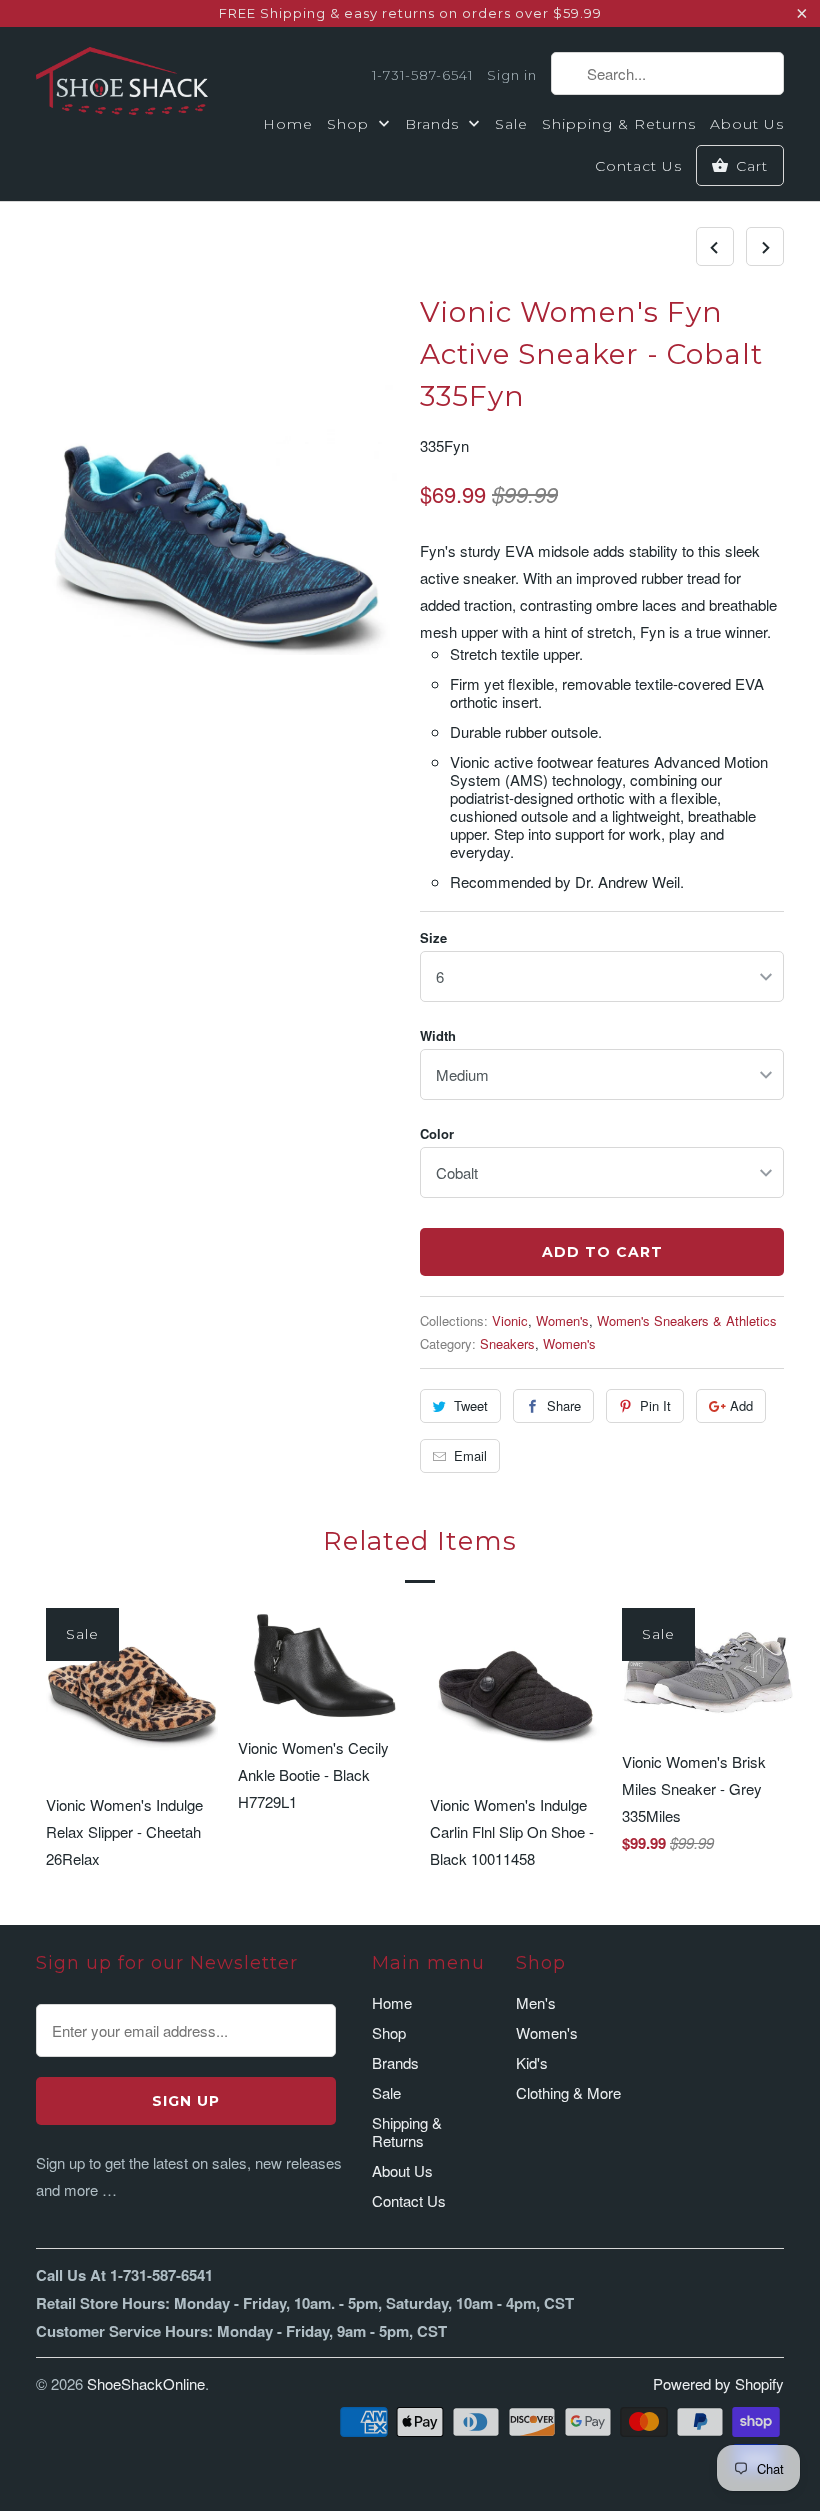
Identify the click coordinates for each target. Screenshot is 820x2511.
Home (288, 124)
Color (437, 1133)
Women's (562, 1320)
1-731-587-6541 (422, 75)
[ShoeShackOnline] (122, 85)
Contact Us (638, 166)
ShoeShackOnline (146, 2383)
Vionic (510, 1320)
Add (741, 1405)
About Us (747, 124)
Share (564, 1405)
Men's (536, 2002)
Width (438, 1035)
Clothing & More (568, 2092)
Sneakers (507, 1343)
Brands (434, 124)
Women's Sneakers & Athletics (687, 1320)
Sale (511, 124)
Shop (350, 124)
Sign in (512, 75)
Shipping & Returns (619, 124)
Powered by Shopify (718, 2383)
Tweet (471, 1405)
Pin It (655, 1405)
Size (433, 937)
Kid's (532, 2062)
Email (470, 1455)
